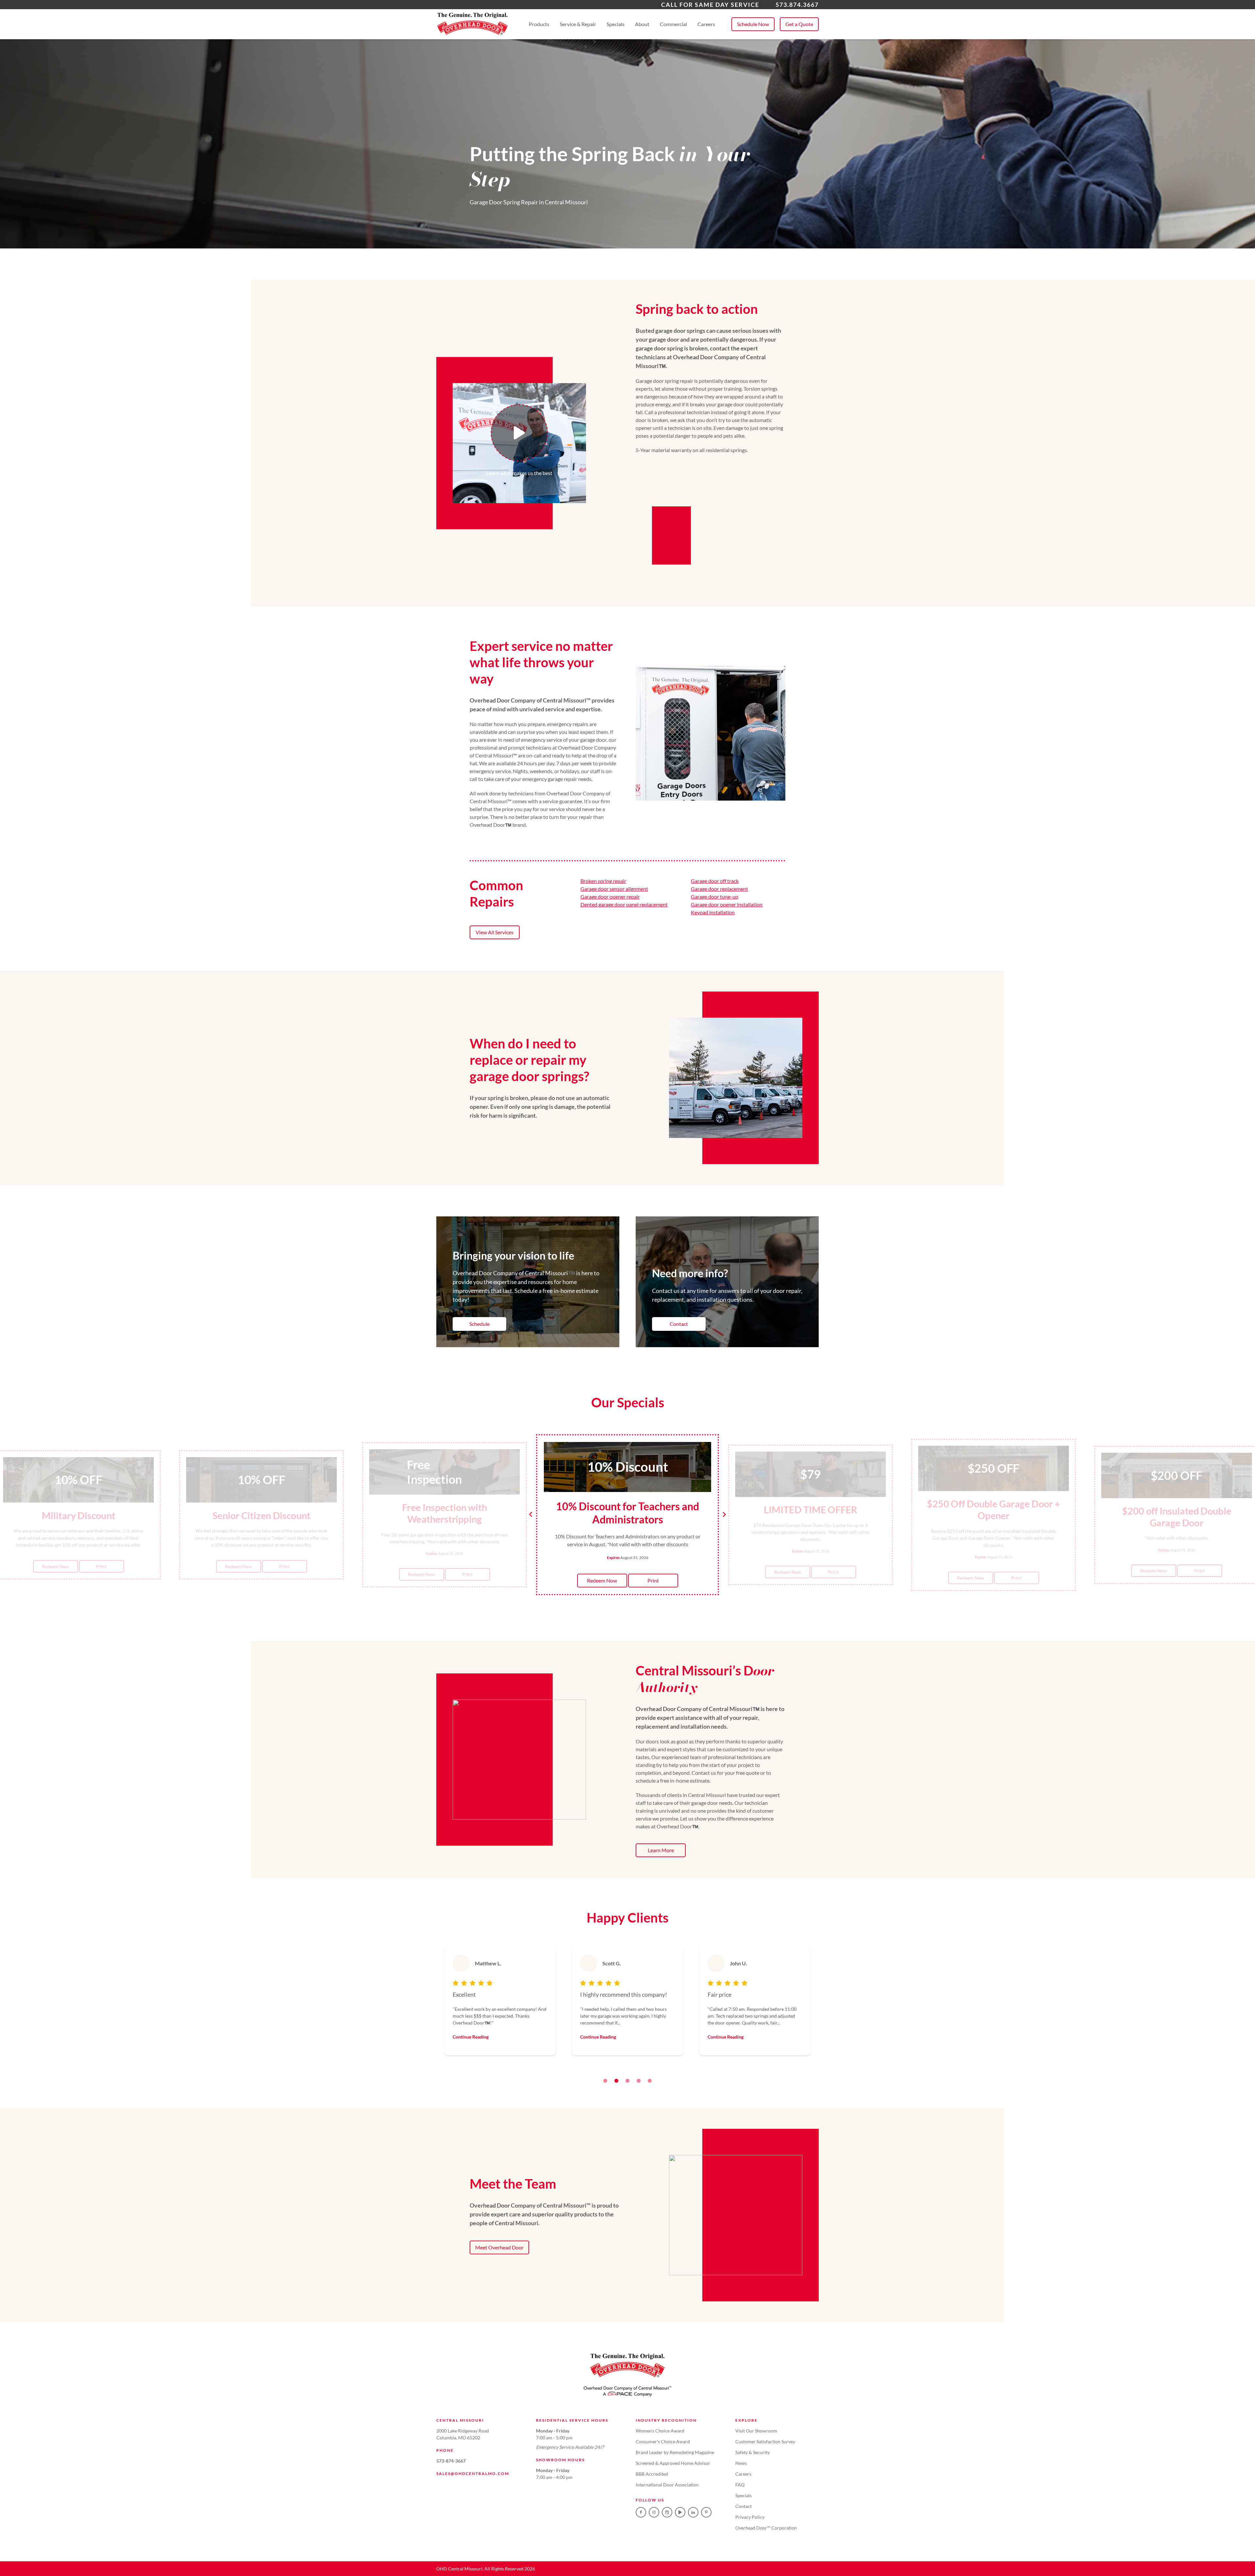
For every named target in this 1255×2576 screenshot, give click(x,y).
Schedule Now (753, 24)
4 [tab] (639, 2081)
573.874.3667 (797, 5)
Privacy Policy (750, 2517)
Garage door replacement (720, 889)
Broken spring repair (603, 881)
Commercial (673, 24)
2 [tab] (616, 2081)
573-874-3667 (451, 2461)
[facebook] (641, 2512)
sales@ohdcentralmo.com (473, 2474)
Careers (706, 24)
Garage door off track (715, 881)
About (642, 24)
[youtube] (680, 2512)
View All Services (494, 932)
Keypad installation (713, 912)
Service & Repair (578, 24)
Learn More (661, 1850)
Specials (616, 24)
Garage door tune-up (715, 897)
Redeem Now (55, 1566)
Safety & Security (753, 2452)
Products (539, 24)
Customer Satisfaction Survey (765, 2441)
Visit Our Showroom (756, 2431)
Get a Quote (799, 24)
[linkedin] (693, 2512)
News (741, 2463)
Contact (679, 1324)
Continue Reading (471, 2037)
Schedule (479, 1324)
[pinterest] (706, 2512)
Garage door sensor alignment (614, 889)
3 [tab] (627, 2081)
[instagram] (654, 2512)
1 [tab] (605, 2081)
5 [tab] (650, 2081)
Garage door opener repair (610, 897)
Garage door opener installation (727, 904)
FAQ (740, 2485)
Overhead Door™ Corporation (766, 2528)
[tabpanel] (500, 2001)
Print (101, 1566)
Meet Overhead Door (499, 2247)
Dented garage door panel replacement (624, 904)
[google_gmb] (667, 2512)
